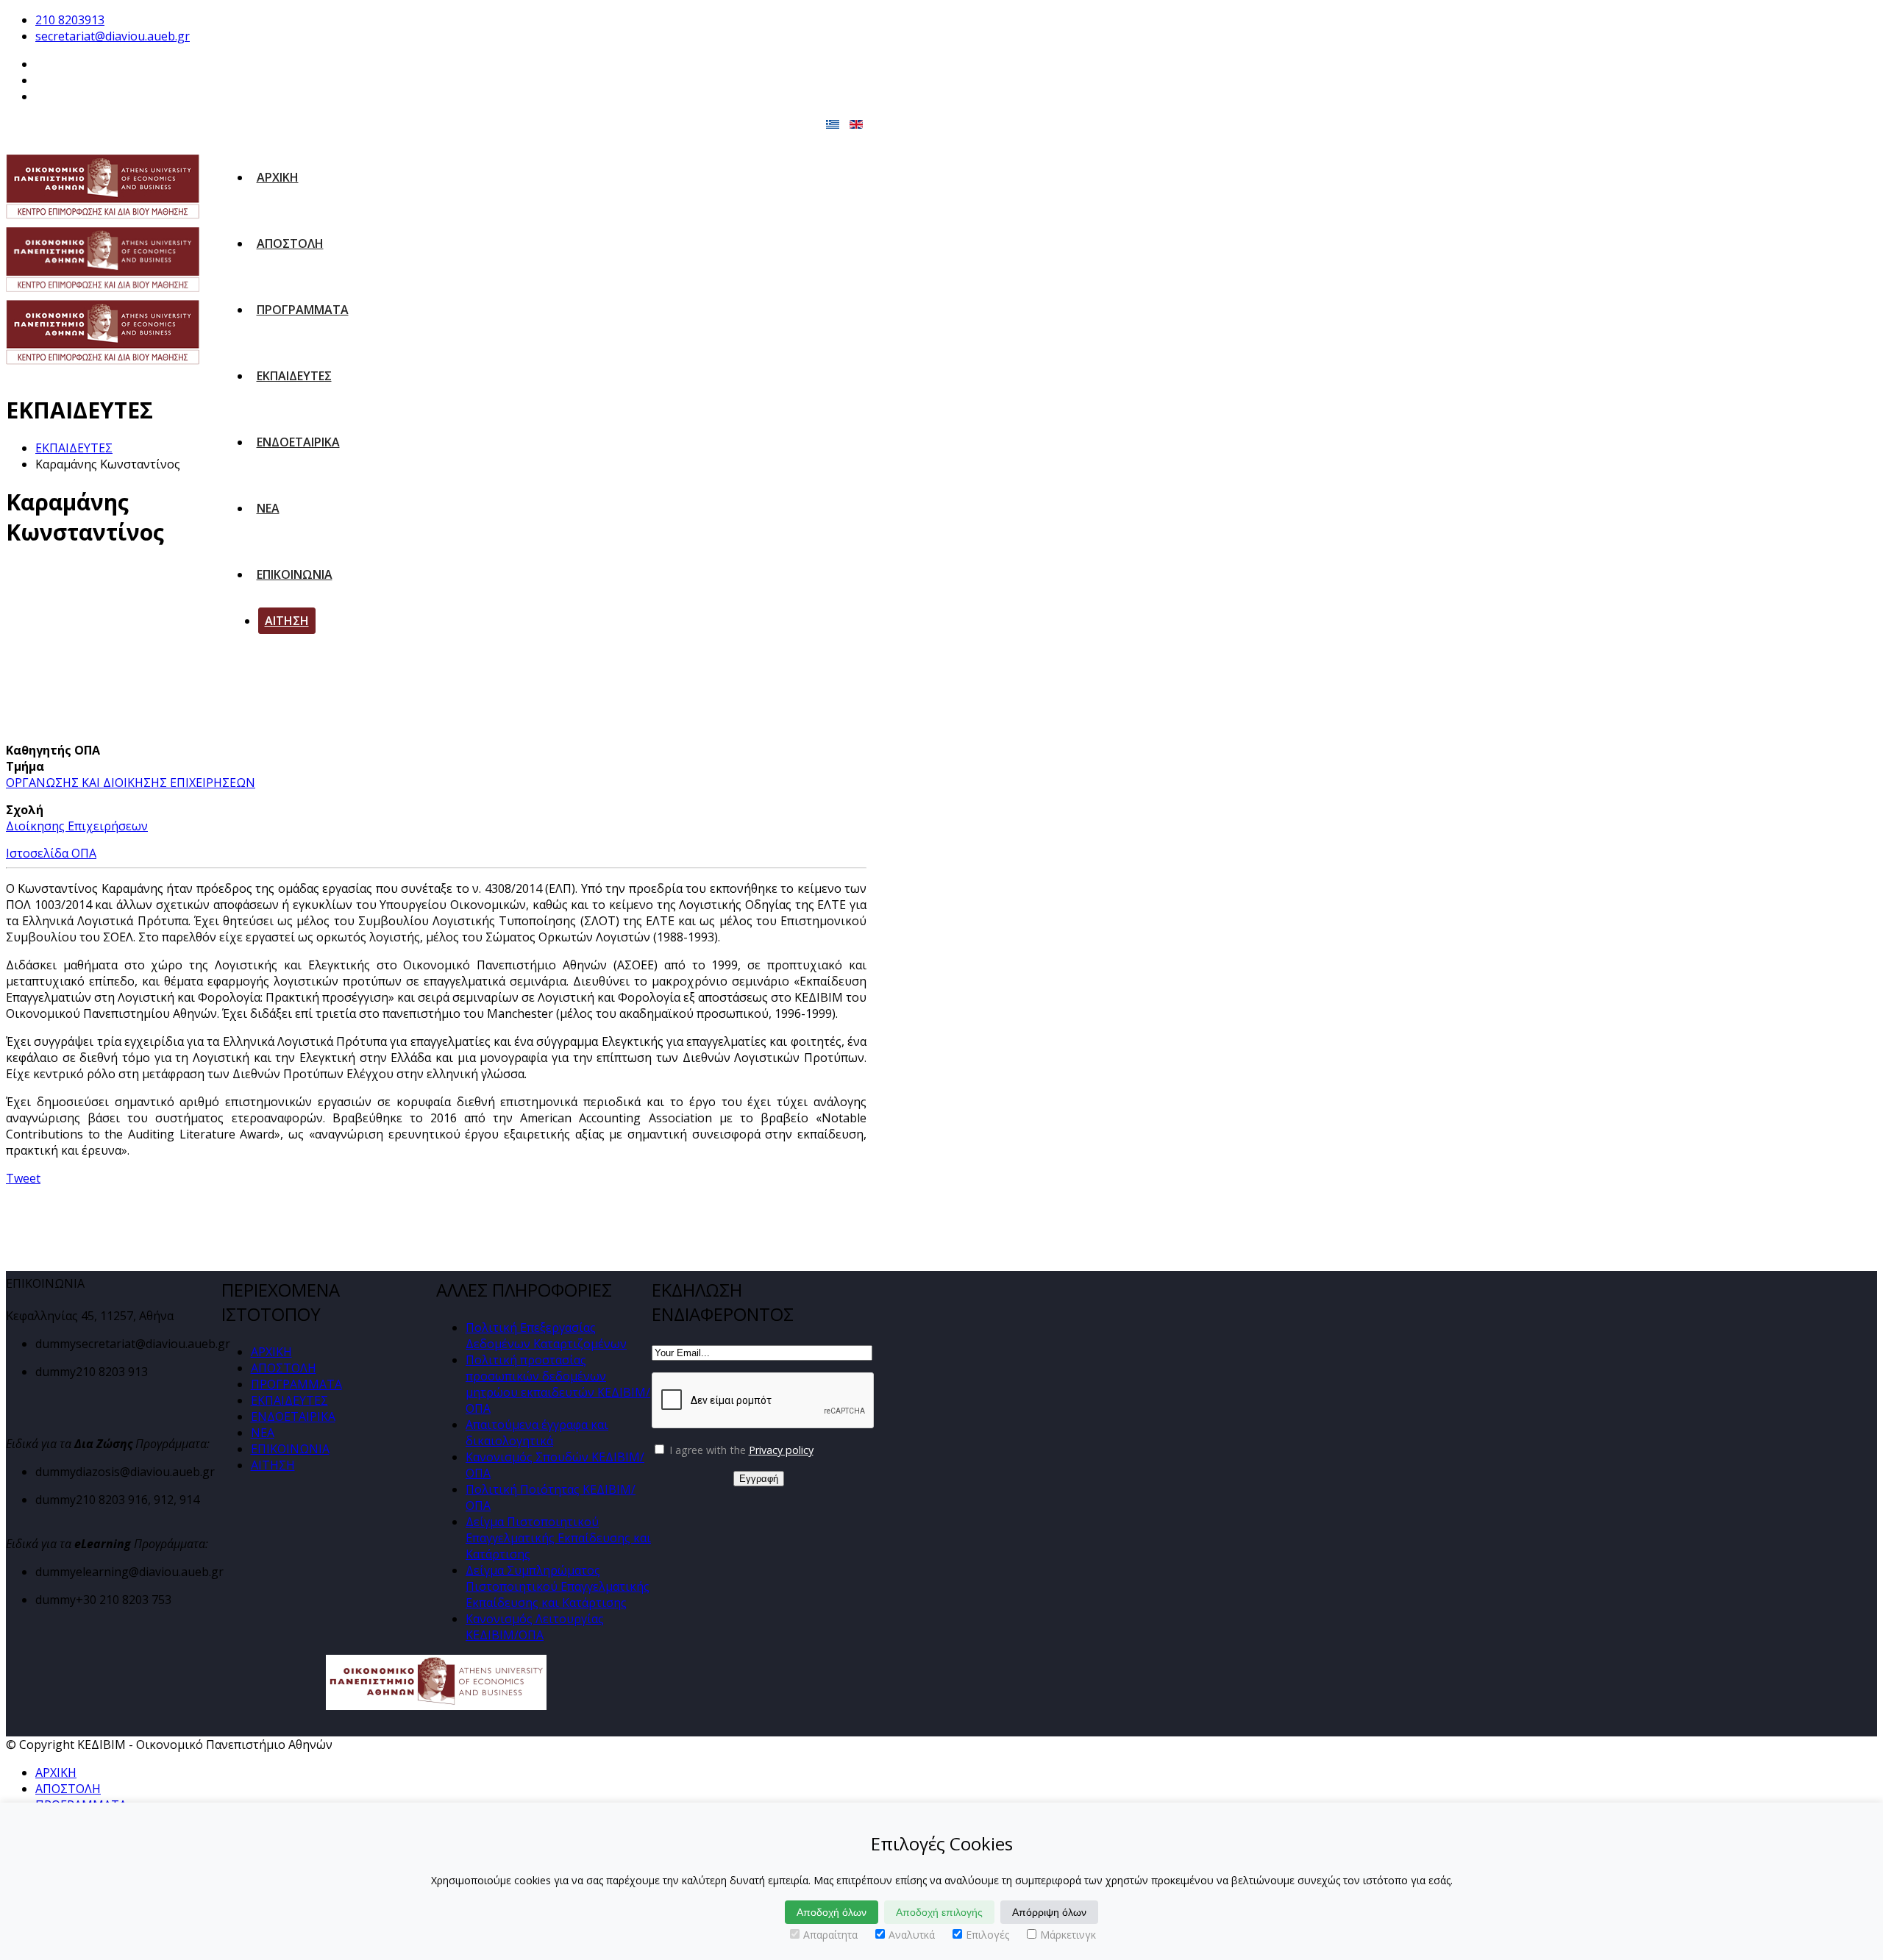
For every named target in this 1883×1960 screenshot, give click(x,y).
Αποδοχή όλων (832, 1912)
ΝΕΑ (268, 508)
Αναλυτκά (912, 1935)
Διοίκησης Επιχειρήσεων (77, 826)
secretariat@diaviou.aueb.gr (113, 36)
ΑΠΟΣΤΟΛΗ (290, 243)
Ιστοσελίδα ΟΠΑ (51, 853)
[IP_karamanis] (121, 652)
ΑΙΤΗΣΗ (287, 621)
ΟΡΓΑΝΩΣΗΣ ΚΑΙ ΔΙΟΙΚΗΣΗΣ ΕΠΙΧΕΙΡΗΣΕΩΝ (131, 783)
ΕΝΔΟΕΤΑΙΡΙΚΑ (298, 442)
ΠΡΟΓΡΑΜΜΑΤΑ (303, 310)
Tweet (23, 1178)
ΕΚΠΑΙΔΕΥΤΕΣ (294, 376)
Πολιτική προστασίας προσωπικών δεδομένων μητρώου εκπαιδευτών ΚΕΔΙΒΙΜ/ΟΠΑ (558, 1384)
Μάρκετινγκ (1068, 1935)
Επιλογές (987, 1935)
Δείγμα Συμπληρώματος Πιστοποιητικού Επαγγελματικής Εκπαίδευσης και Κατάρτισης (558, 1586)
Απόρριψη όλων (1049, 1912)
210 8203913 (70, 20)
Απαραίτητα (830, 1935)
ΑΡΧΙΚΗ (278, 177)
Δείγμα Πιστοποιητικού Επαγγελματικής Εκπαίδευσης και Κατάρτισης (558, 1538)
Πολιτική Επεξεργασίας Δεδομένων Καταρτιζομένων (546, 1336)
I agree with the (740, 1450)
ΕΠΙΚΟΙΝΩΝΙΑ (295, 574)
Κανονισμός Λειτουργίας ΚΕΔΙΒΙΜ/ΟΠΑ (535, 1627)
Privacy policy (781, 1450)
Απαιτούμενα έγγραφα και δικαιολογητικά (537, 1433)
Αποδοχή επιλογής (939, 1912)
